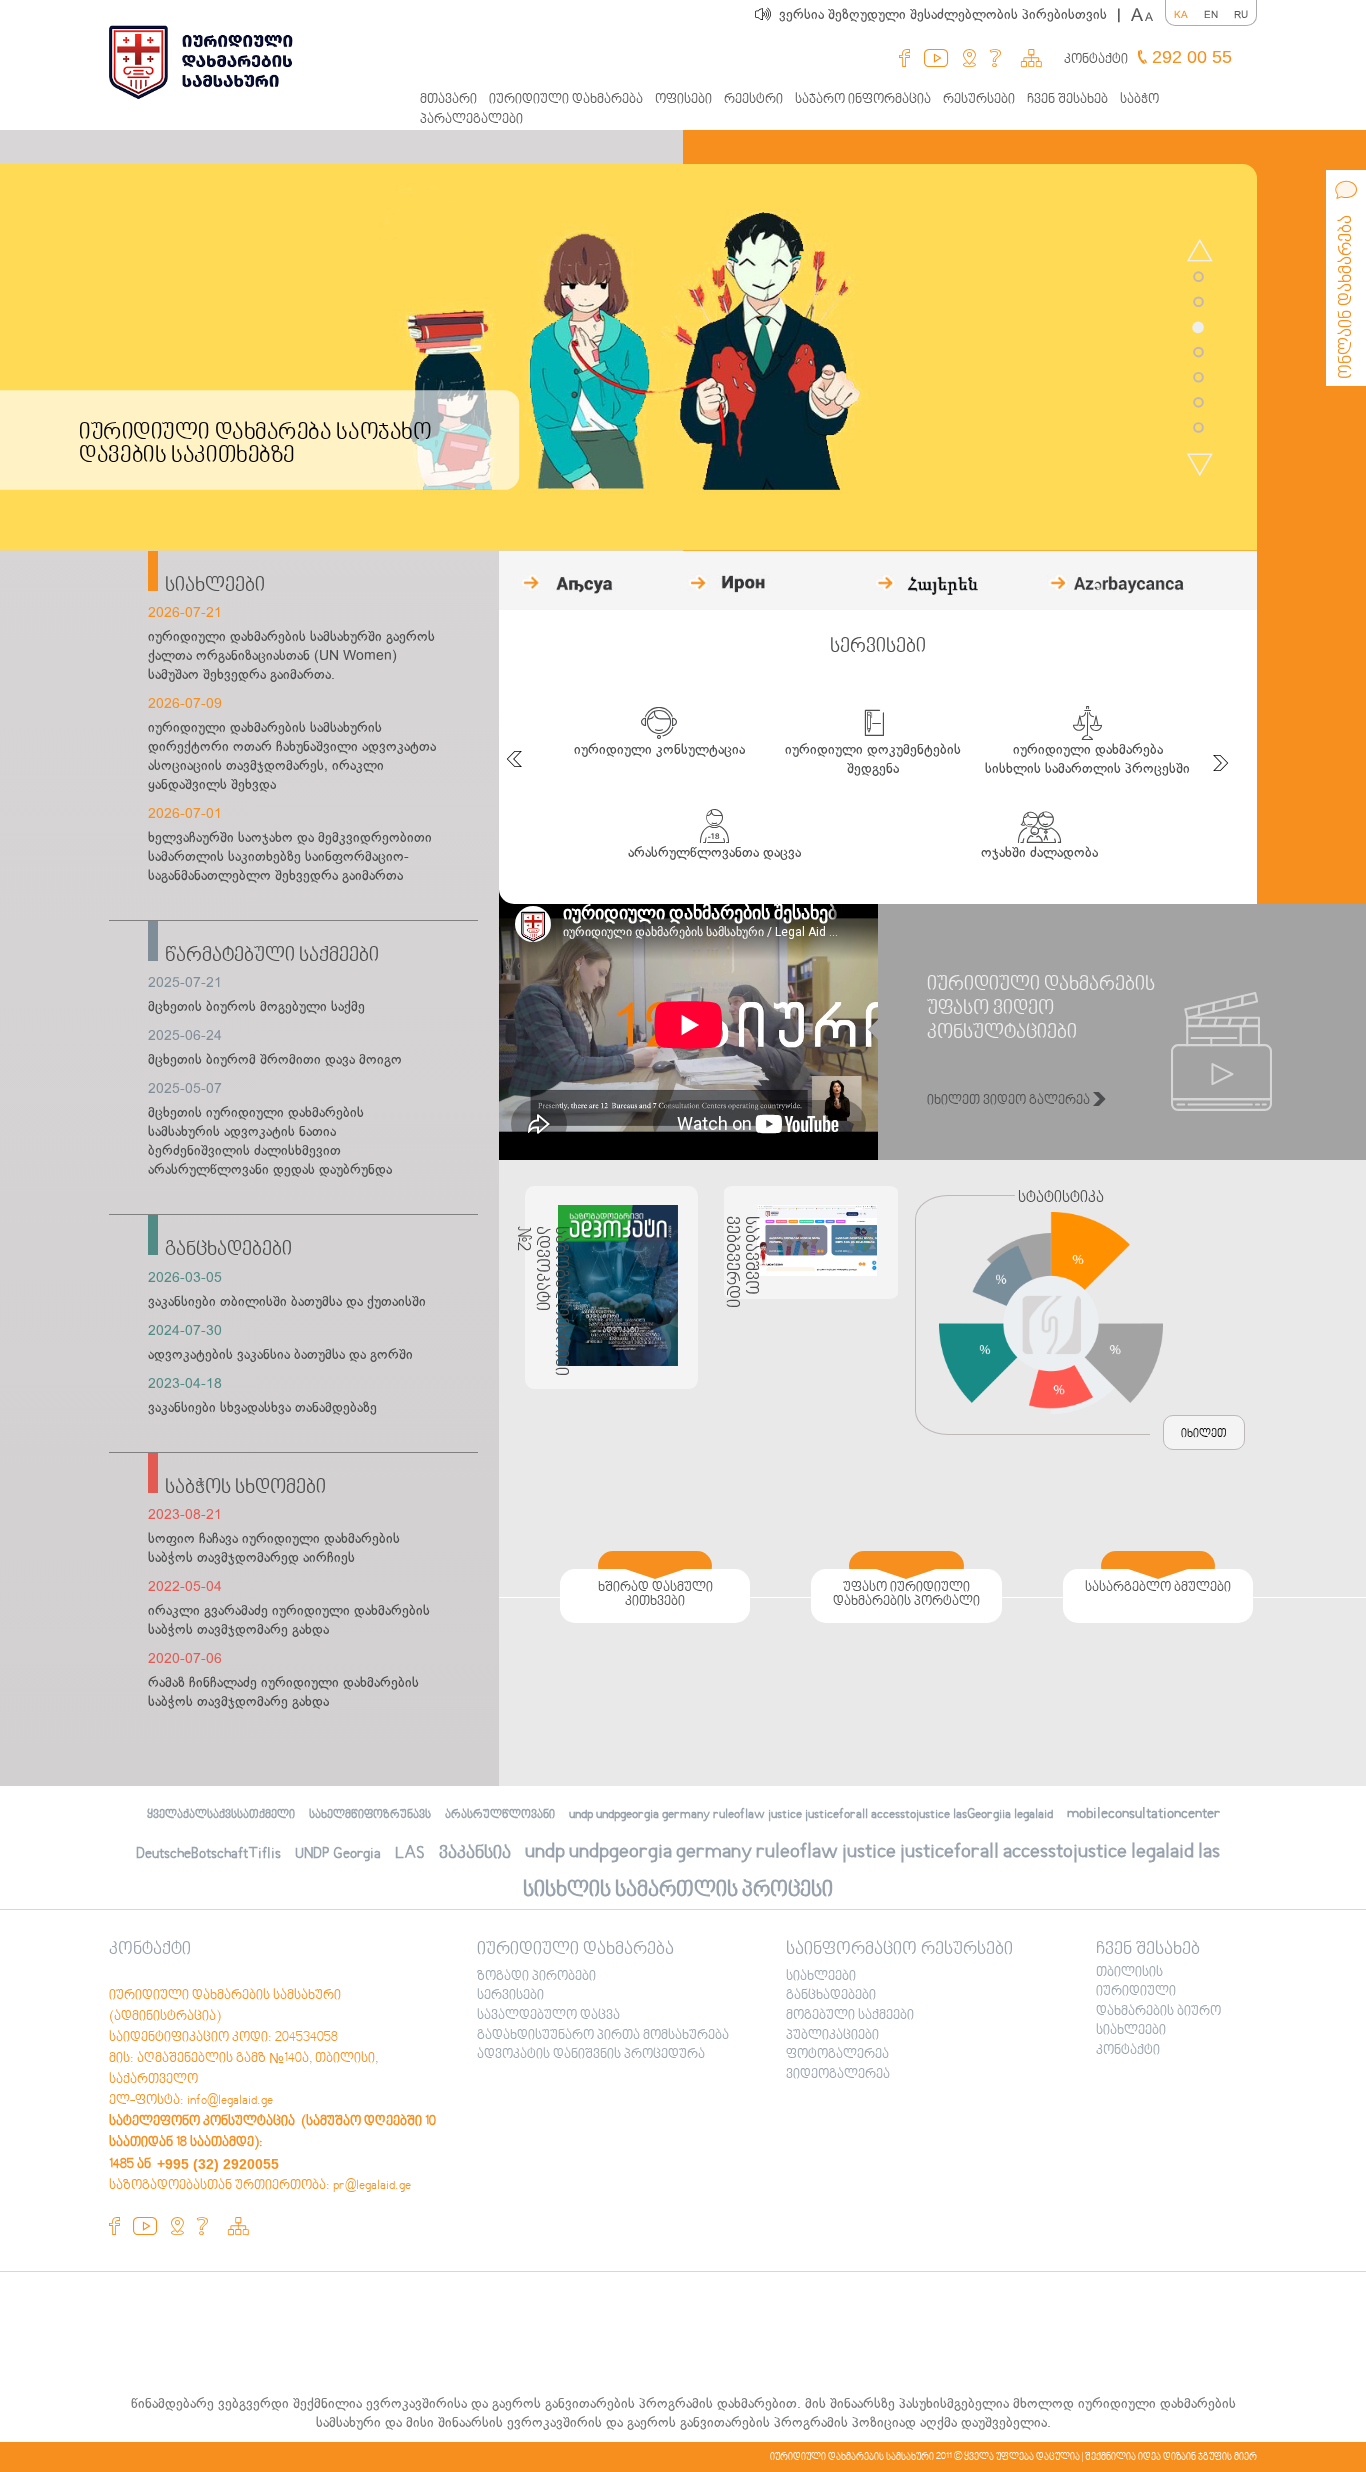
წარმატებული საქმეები (272, 956)
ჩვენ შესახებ (1067, 100)
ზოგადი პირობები (536, 1977)
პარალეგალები (471, 120)
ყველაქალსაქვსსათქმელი (221, 1815)
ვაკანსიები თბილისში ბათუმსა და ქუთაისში (287, 1301)
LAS (410, 1853)
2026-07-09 (185, 703)
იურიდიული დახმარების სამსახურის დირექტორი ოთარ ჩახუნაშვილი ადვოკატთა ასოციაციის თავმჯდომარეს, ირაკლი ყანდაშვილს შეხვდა (292, 756)
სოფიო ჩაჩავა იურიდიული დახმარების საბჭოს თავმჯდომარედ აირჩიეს (274, 1548)
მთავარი (448, 100)
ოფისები (683, 100)
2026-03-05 (185, 1277)
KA (1181, 14)
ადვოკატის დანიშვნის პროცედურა (591, 2055)
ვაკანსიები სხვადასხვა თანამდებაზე (262, 1407)
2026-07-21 (185, 612)
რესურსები (979, 100)
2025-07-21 (185, 982)
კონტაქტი (1096, 60)
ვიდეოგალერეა (838, 2075)
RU (1241, 14)
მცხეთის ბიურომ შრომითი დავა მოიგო (275, 1059)
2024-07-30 (185, 1330)
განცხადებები (228, 1250)
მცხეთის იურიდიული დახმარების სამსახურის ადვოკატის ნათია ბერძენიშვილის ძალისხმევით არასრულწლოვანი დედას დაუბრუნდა (270, 1141)
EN (1211, 14)
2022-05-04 (185, 1586)
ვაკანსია (475, 1853)
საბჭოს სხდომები (245, 1488)
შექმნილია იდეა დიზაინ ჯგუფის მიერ (1171, 2457)
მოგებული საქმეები (850, 2016)
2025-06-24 (185, 1035)
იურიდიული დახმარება (566, 100)
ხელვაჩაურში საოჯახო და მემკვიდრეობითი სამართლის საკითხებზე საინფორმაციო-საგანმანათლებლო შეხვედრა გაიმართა (290, 856)
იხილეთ (1204, 1434)
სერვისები (510, 1996)
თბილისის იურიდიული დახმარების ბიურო (1158, 1992)
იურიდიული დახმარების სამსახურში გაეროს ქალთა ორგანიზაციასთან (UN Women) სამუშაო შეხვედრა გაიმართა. (291, 655)
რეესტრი (753, 100)
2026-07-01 (185, 813)
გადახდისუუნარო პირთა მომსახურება (603, 2036)
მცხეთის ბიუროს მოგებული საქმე (256, 1006)
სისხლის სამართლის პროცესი (678, 1890)
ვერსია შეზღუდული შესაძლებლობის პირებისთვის (950, 14)
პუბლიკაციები (832, 2036)
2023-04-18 (185, 1383)
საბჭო (1139, 100)
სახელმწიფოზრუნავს (370, 1815)
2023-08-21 (185, 1514)
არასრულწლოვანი (500, 1815)
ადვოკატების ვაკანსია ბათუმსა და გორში (280, 1354)
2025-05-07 (185, 1088)
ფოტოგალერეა (837, 2055)
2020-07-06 (185, 1658)
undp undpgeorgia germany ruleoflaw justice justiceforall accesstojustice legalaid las (872, 1852)
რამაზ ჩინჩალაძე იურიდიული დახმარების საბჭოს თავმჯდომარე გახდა (283, 1692)
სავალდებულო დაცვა (548, 2016)
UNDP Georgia (338, 1854)
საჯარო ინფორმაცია (863, 100)
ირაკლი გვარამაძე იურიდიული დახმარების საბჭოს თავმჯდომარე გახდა (289, 1620)
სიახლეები (215, 586)
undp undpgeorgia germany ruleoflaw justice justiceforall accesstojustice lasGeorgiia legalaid (811, 1815)
